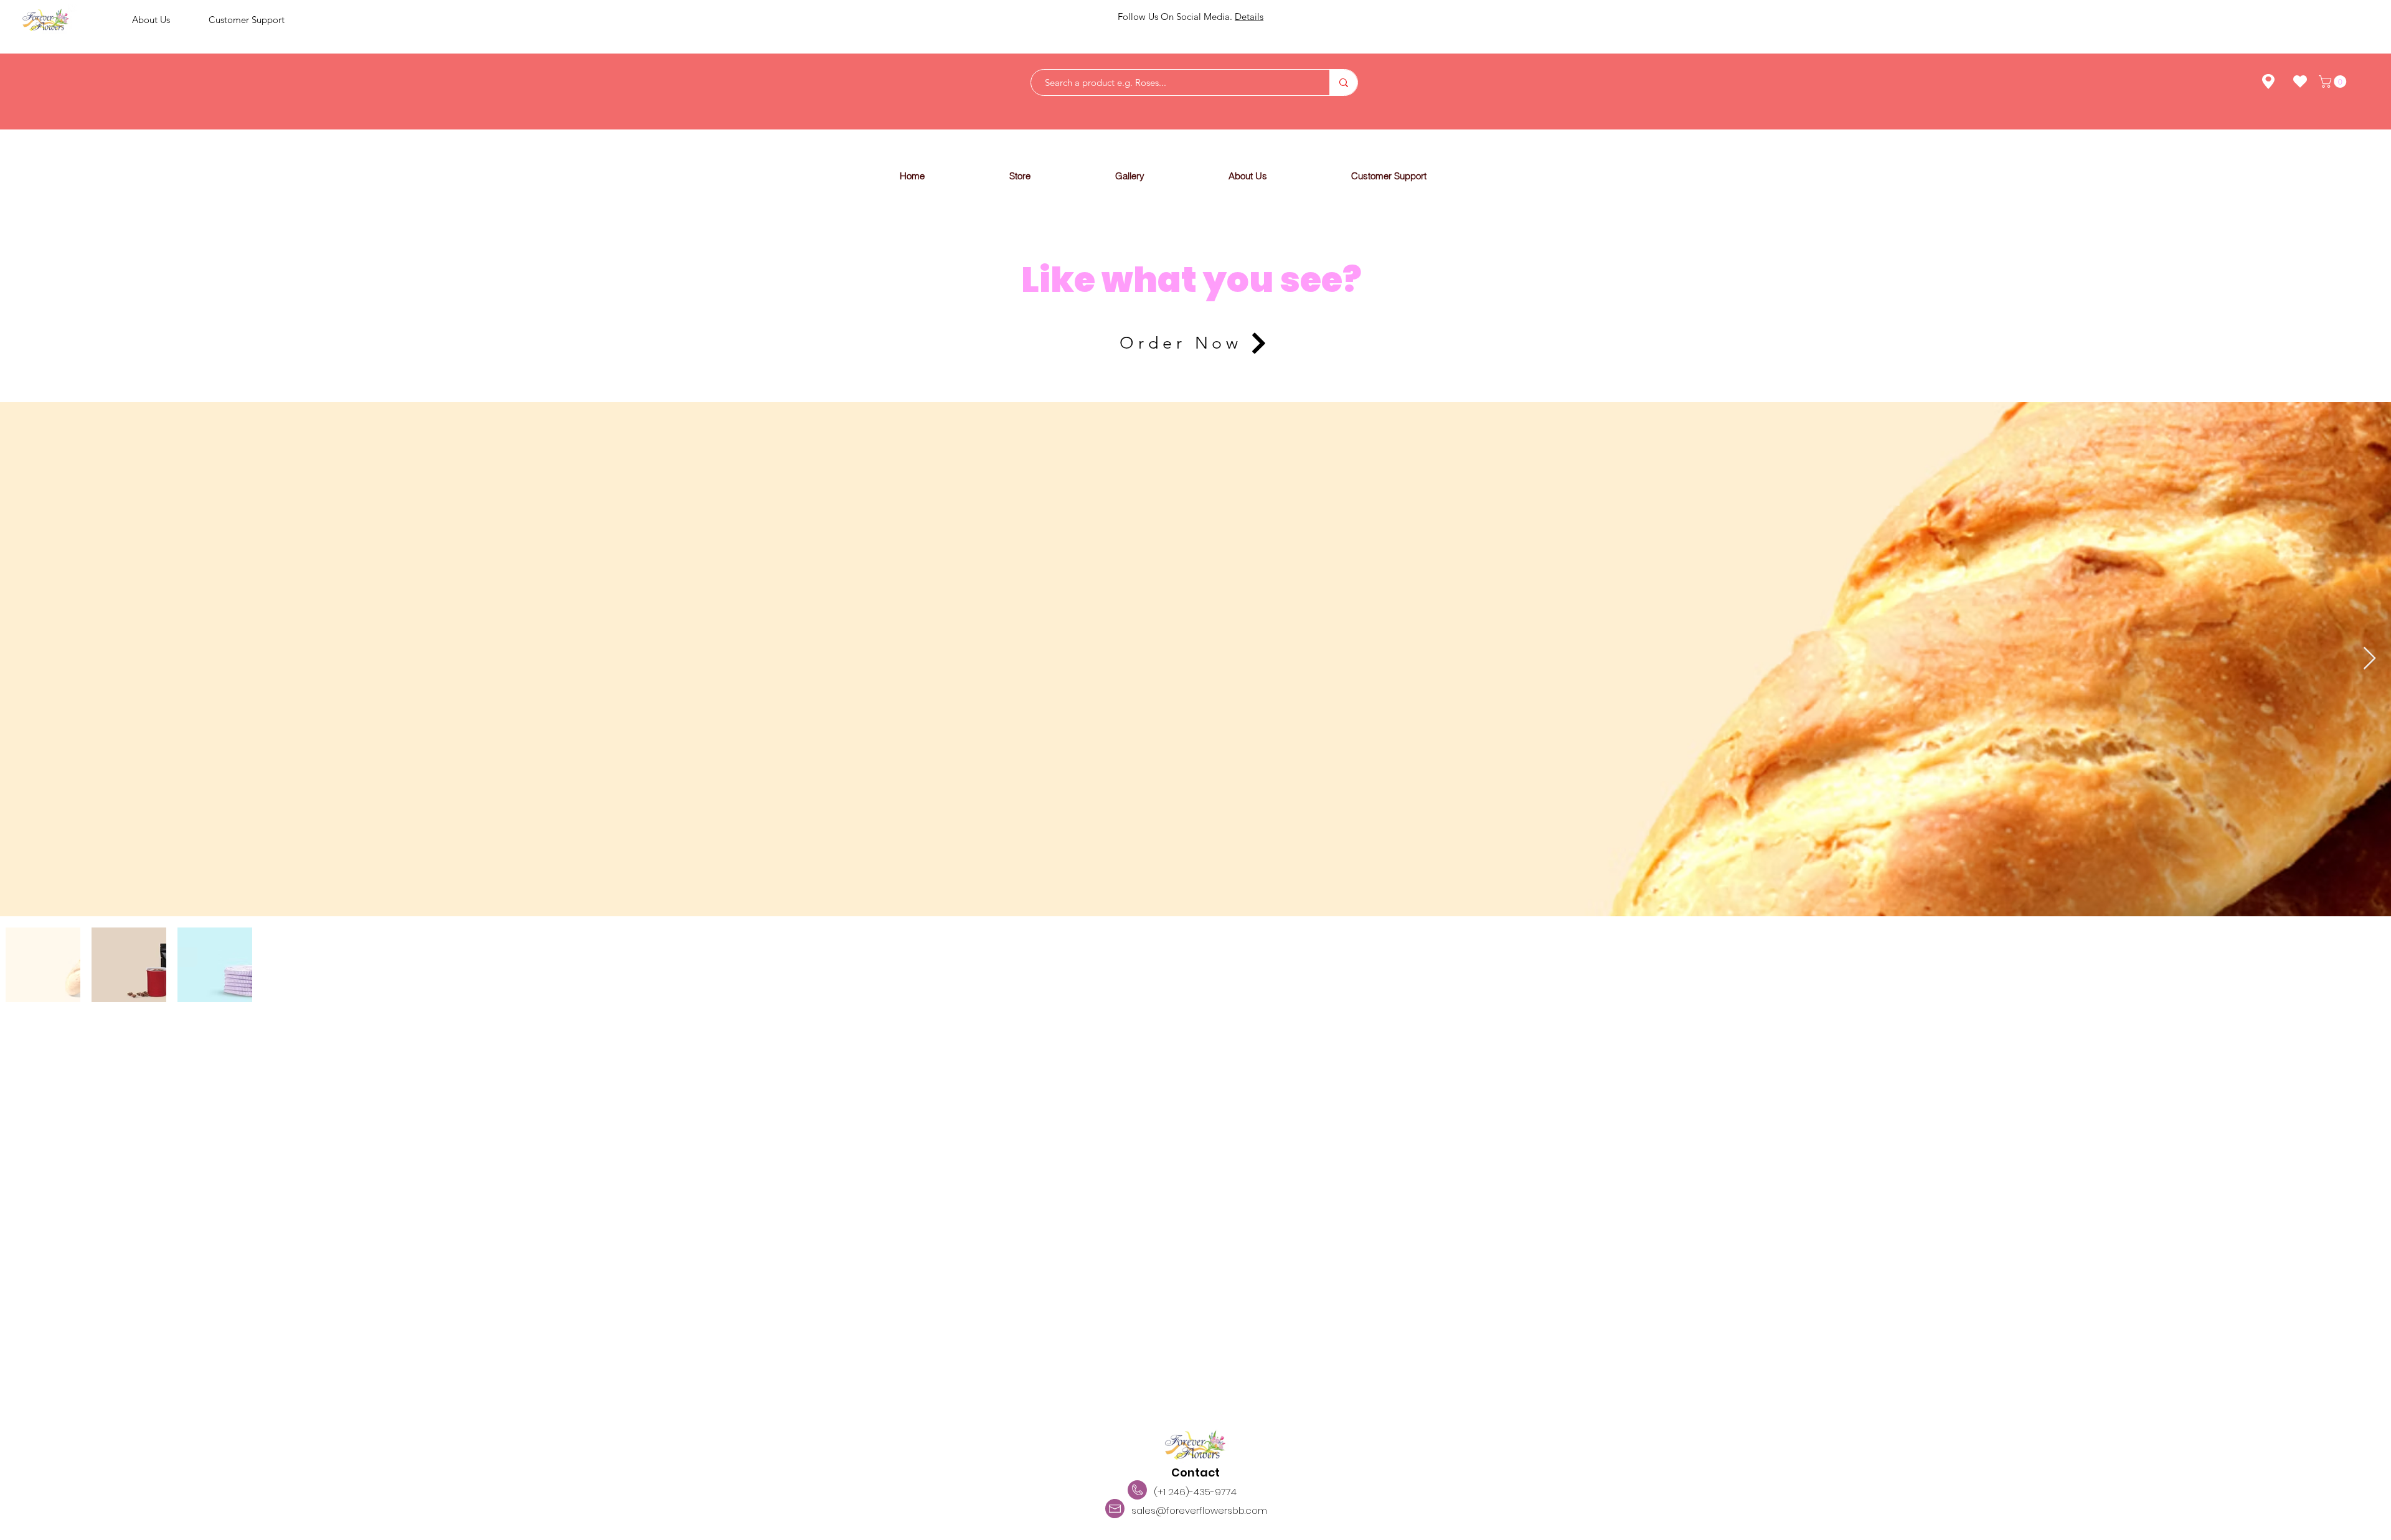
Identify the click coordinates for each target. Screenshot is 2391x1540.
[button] (1052, 176)
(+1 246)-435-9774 (1195, 1492)
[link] (2334, 82)
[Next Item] (2370, 659)
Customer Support (247, 20)
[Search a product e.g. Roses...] (1343, 82)
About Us (151, 20)
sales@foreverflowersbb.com (1199, 1510)
